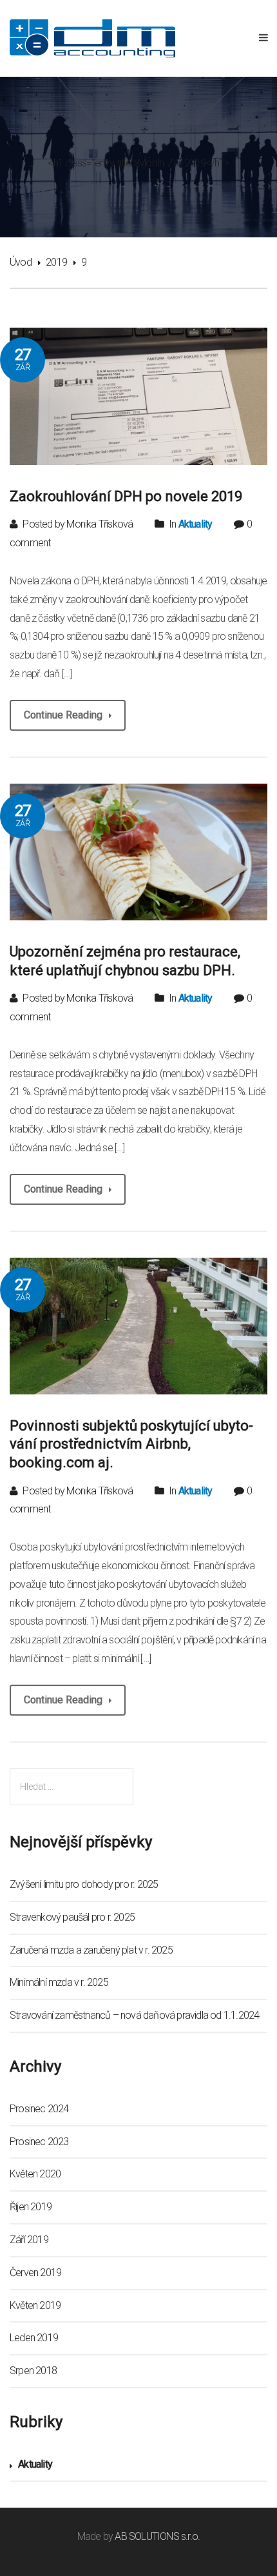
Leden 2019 (34, 2338)
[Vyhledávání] (72, 1787)
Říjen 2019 (31, 2207)
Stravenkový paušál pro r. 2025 (72, 1917)
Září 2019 (29, 2240)
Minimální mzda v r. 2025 (59, 1982)
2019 (56, 262)
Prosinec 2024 (39, 2109)
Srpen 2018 (33, 2371)
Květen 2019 (35, 2305)
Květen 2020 (35, 2174)
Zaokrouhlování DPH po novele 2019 (126, 496)
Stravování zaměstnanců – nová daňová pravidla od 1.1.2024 (134, 2015)
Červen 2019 (35, 2273)
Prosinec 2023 (39, 2142)
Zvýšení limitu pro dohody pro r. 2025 (84, 1884)
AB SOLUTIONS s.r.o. (157, 2536)
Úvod (21, 262)
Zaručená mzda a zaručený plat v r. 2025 (91, 1950)
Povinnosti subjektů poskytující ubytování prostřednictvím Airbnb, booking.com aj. (131, 1444)
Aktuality (196, 524)
